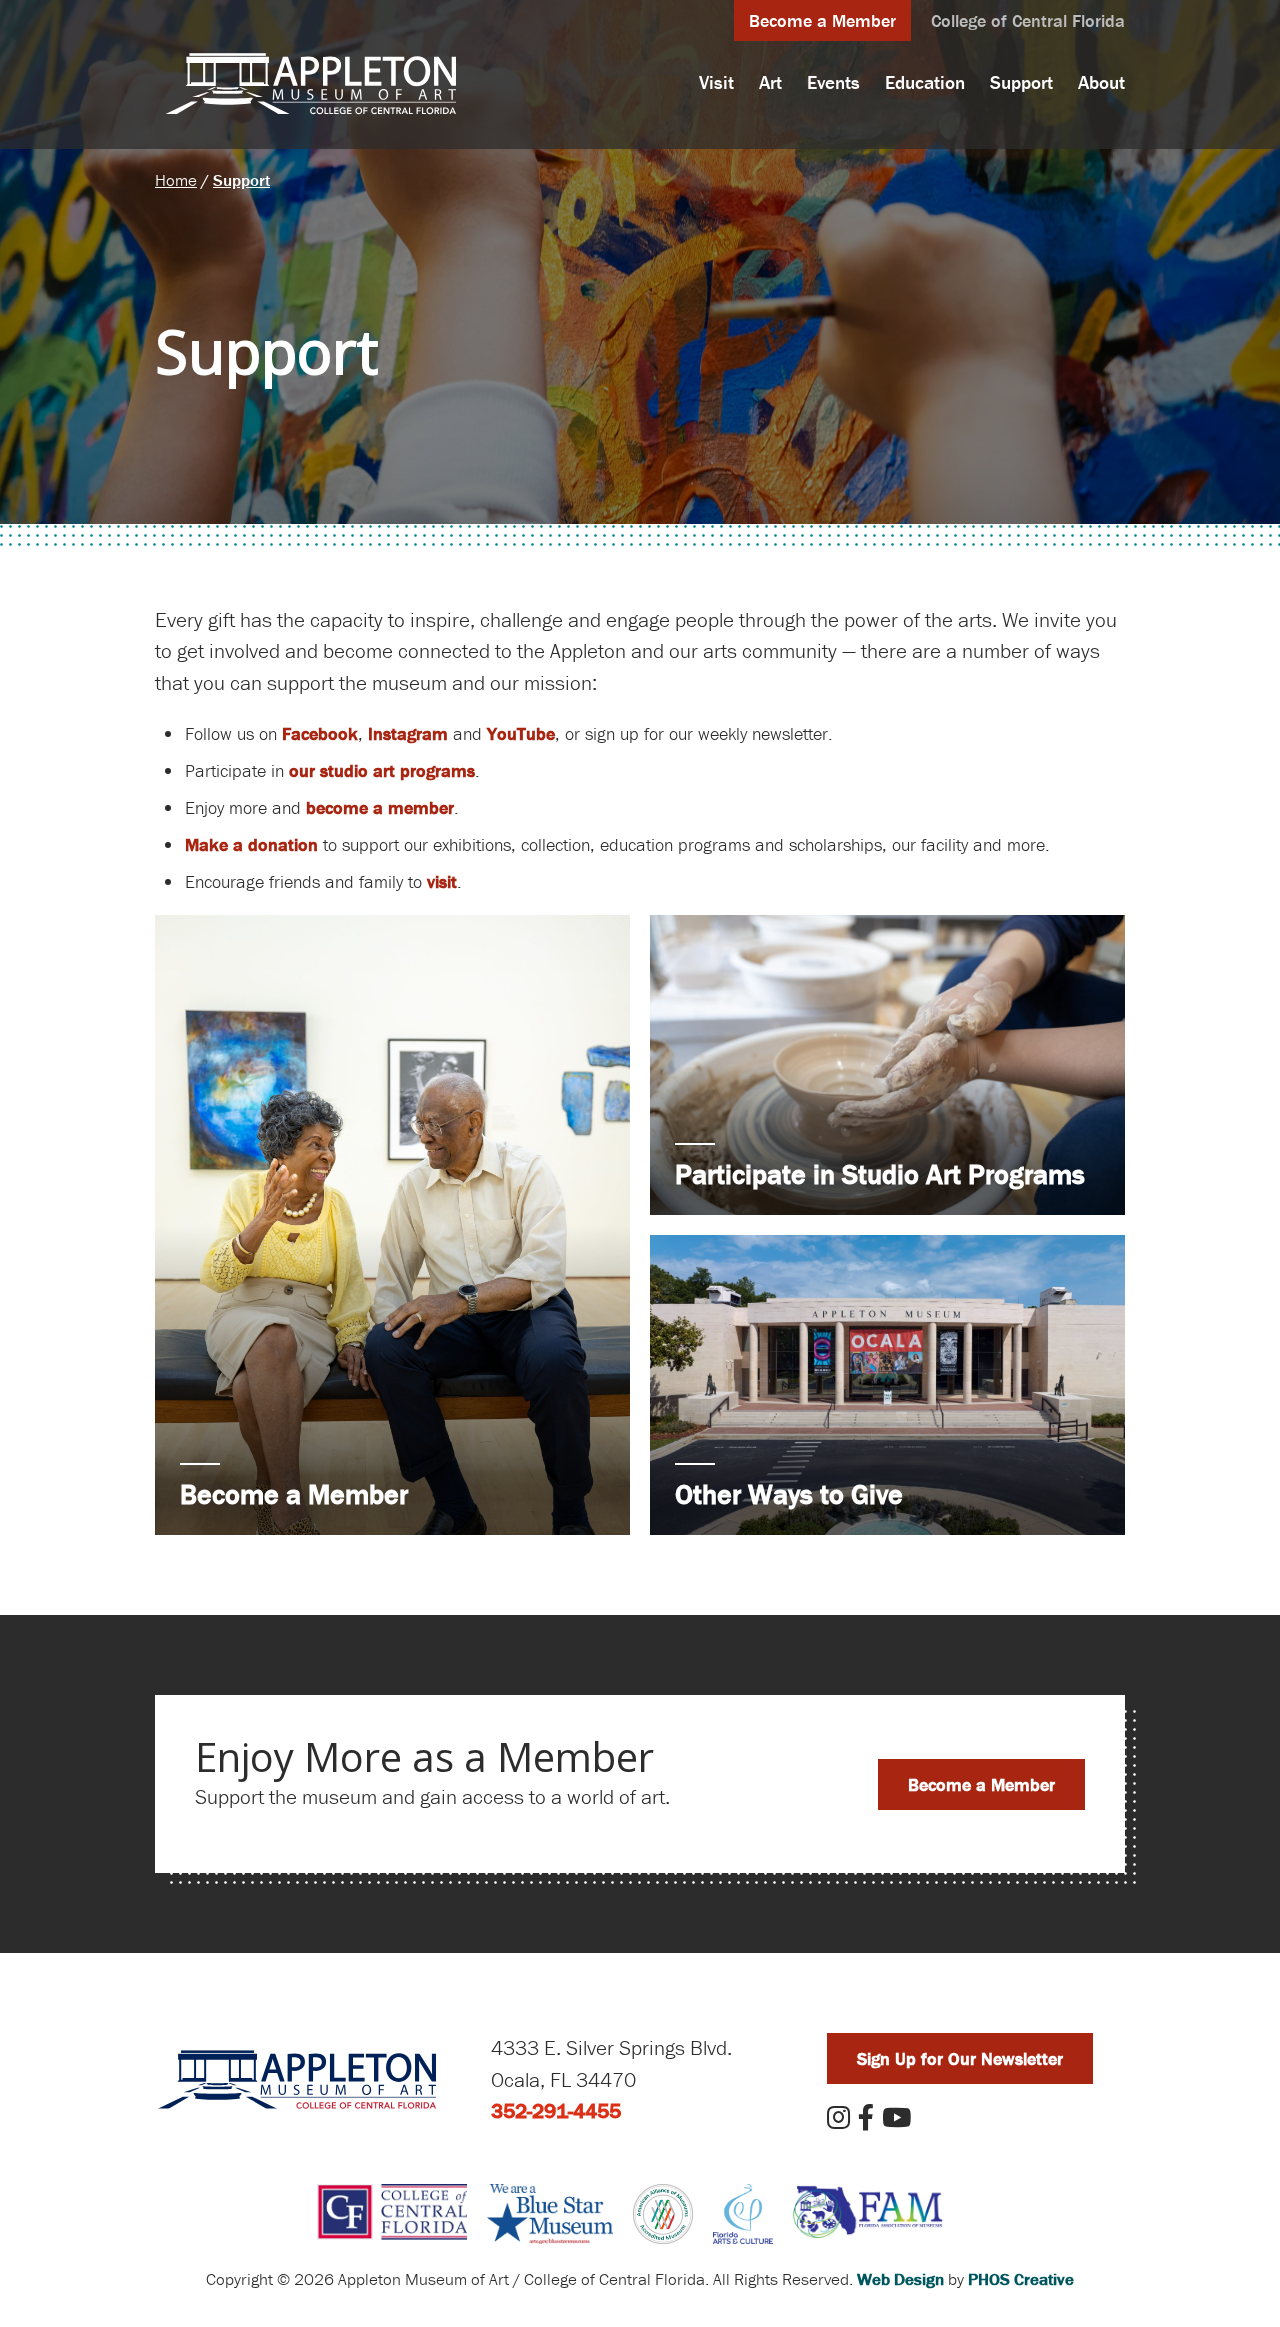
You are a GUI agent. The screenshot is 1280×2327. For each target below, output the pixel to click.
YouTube (521, 733)
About (1101, 82)
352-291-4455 (556, 2111)
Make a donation (251, 844)
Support (1021, 82)
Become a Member (822, 20)
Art (770, 82)
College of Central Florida (1028, 20)
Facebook (320, 733)
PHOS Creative (1021, 2279)
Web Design (900, 2279)
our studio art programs (382, 770)
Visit (716, 82)
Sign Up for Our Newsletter (960, 2058)
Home (176, 180)
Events (833, 82)
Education (925, 82)
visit (442, 881)
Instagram (408, 733)
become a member (380, 807)
